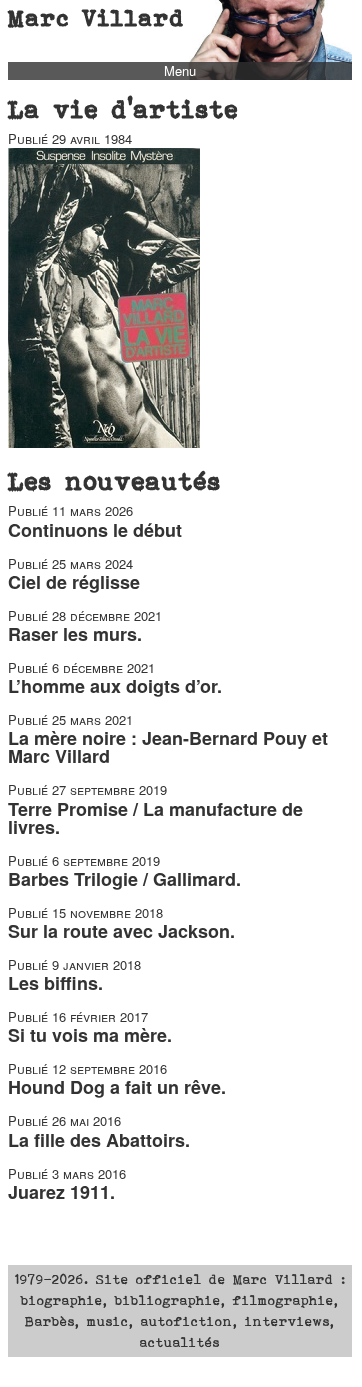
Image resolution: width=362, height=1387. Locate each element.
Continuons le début (95, 530)
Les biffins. (55, 983)
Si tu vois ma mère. (90, 1035)
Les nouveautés (115, 481)
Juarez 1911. (61, 1192)
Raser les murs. (75, 634)
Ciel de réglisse (74, 582)
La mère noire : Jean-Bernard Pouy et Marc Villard (168, 747)
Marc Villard (96, 18)
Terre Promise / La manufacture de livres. (155, 818)
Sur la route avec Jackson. (121, 931)
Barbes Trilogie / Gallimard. (124, 879)
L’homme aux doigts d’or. (115, 686)
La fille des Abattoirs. (99, 1140)
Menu (180, 71)
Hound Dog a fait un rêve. (117, 1087)
